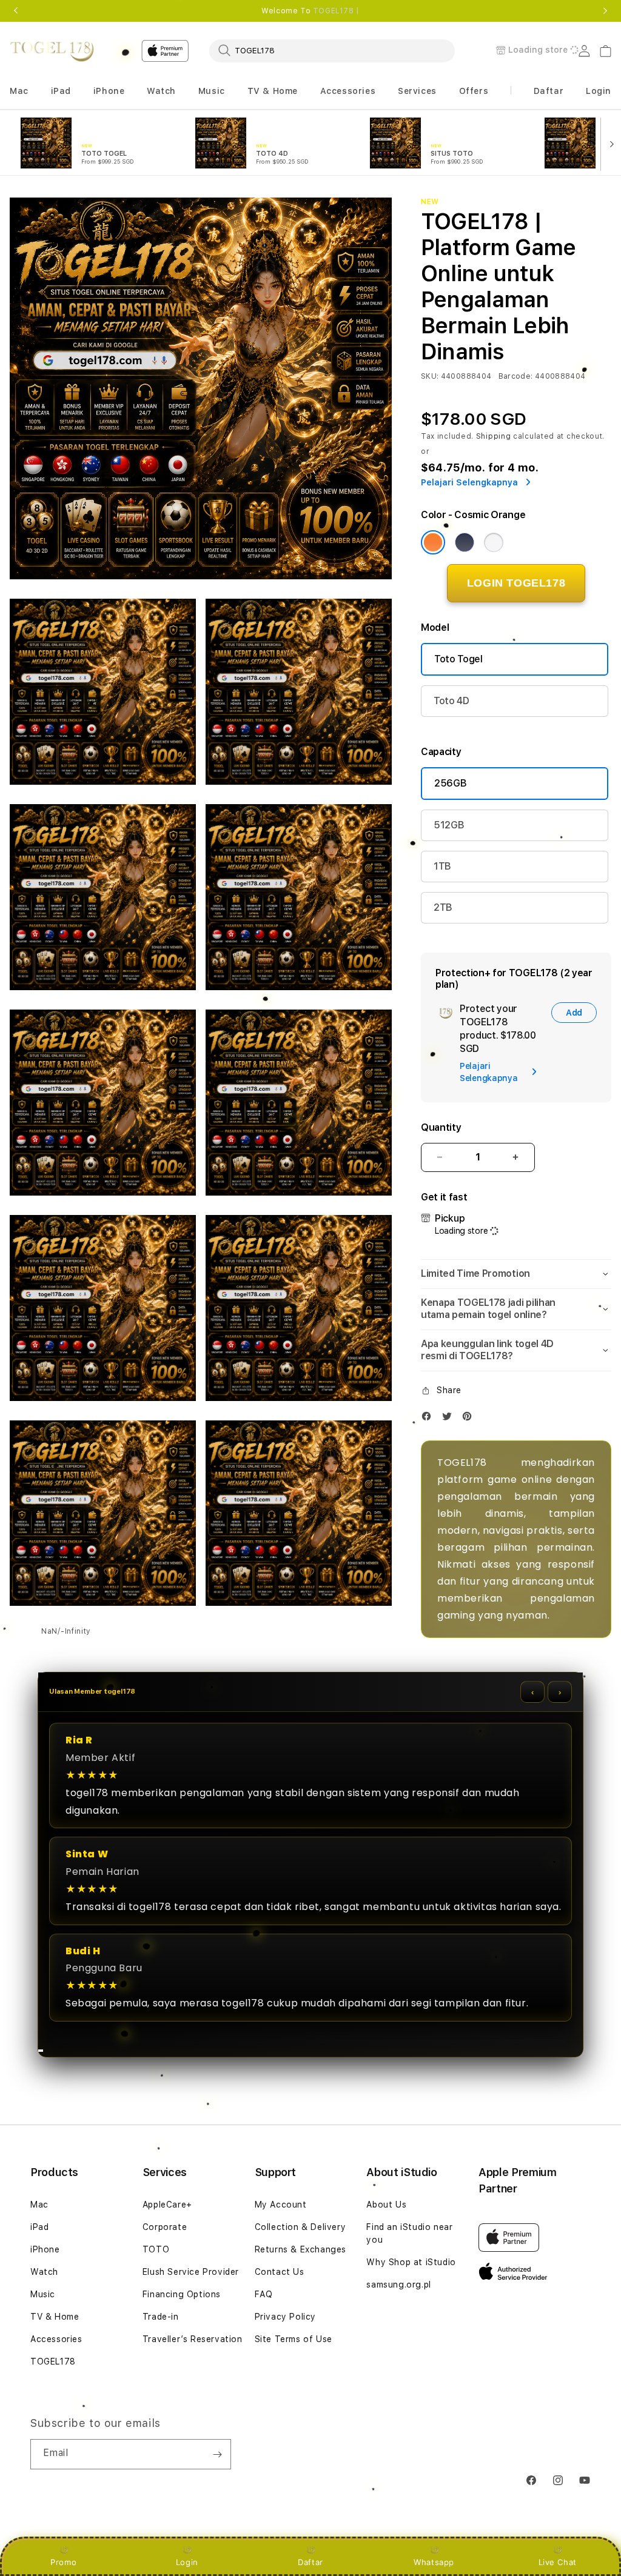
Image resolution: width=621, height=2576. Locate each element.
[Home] (52, 51)
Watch (44, 2272)
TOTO (156, 2249)
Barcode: (516, 376)
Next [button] (605, 11)
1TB (442, 866)
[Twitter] (450, 1419)
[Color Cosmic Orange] (433, 542)
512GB (449, 825)
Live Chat (558, 2562)
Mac (39, 2205)
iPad (39, 2227)
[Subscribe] (217, 2454)
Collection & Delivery (300, 2227)
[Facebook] (429, 1419)
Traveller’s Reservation (193, 2339)
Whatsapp (434, 2562)
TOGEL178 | (336, 11)
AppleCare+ (167, 2205)
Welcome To (310, 11)
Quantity (441, 1127)
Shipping (494, 436)
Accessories (56, 2339)
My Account (281, 2205)
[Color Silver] (494, 542)
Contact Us (280, 2272)
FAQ (264, 2294)
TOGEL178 (53, 2361)
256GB (450, 783)
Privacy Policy (285, 2317)
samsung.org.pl (398, 2285)
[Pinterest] (470, 1419)
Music (43, 2294)
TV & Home (55, 2317)
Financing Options (182, 2294)
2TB (443, 907)
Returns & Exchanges (300, 2249)
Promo (63, 2562)
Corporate (165, 2227)
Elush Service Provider (191, 2272)
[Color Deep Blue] (465, 542)
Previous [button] (16, 11)
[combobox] (332, 50)
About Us (386, 2205)
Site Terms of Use (294, 2339)
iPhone (45, 2249)
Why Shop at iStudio (411, 2262)
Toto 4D (451, 701)
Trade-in (161, 2317)
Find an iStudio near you (409, 2233)
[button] (19, 91)
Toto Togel (458, 659)
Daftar (310, 2562)
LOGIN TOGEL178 (516, 583)
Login (187, 2562)
